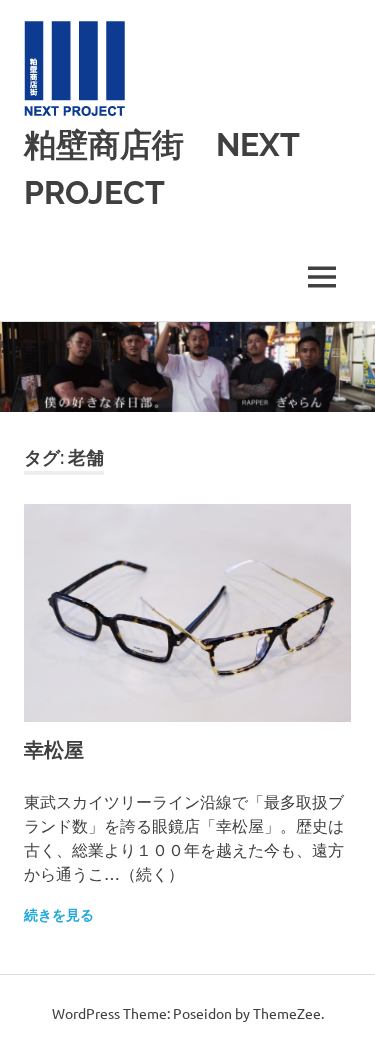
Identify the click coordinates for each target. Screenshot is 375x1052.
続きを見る (59, 915)
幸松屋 (54, 750)
